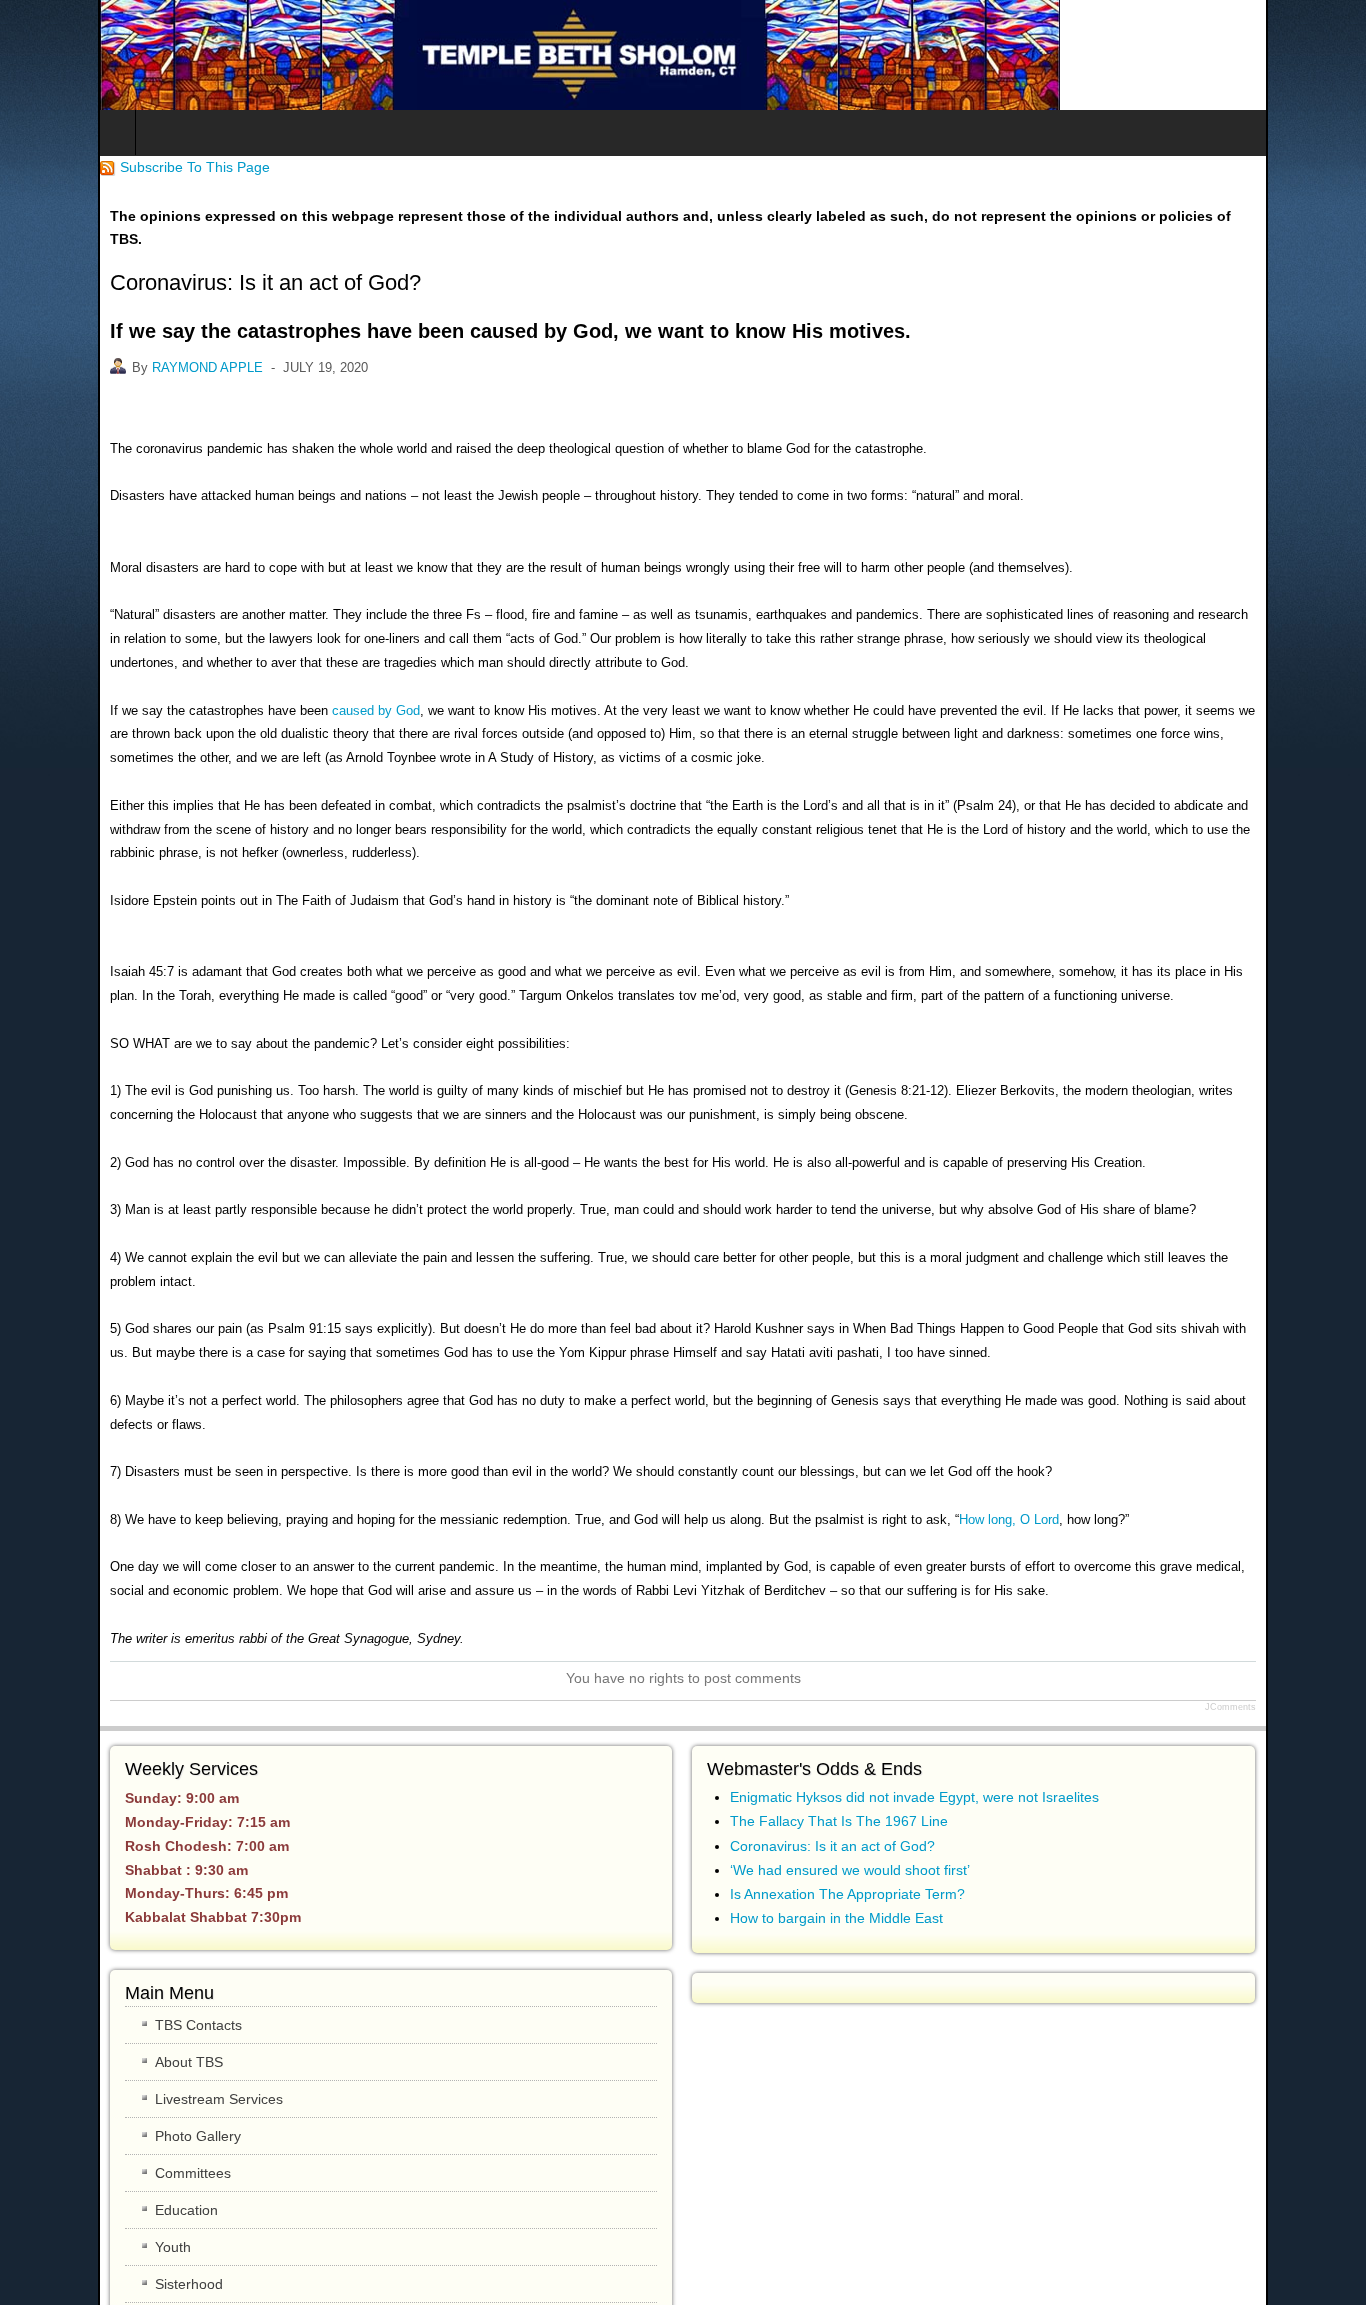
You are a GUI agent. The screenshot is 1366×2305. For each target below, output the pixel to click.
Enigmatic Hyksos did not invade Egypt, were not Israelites (914, 1702)
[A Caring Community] (482, 55)
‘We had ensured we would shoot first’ (850, 1775)
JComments (1328, 1612)
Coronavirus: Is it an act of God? (832, 1750)
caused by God (278, 686)
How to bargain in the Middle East (836, 1823)
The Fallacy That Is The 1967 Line (839, 1726)
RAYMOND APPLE (109, 344)
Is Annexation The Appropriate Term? (847, 1799)
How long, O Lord (911, 1424)
